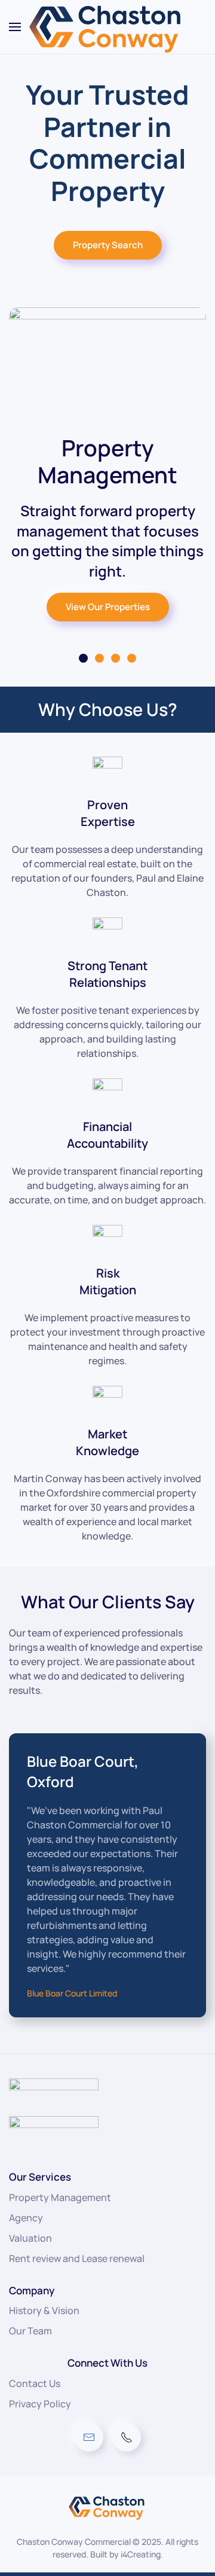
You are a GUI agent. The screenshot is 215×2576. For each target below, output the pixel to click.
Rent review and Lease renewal (77, 2258)
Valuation (30, 2238)
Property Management (60, 2197)
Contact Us (35, 2383)
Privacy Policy (40, 2404)
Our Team (30, 2331)
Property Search (108, 245)
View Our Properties (108, 607)
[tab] (83, 658)
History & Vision (44, 2310)
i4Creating (141, 2554)
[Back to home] (107, 27)
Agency (26, 2218)
